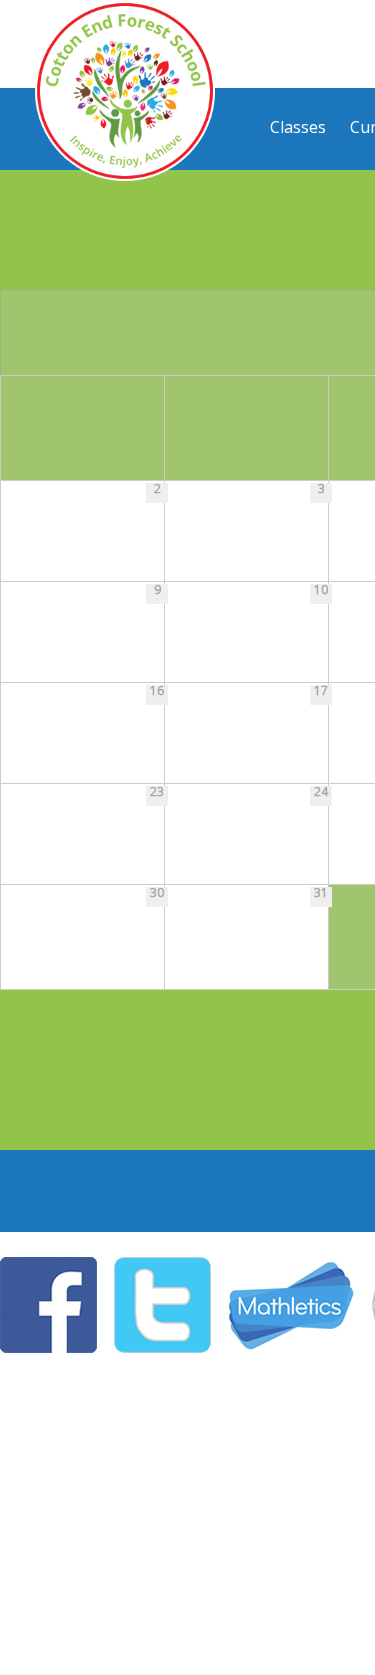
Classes (298, 127)
